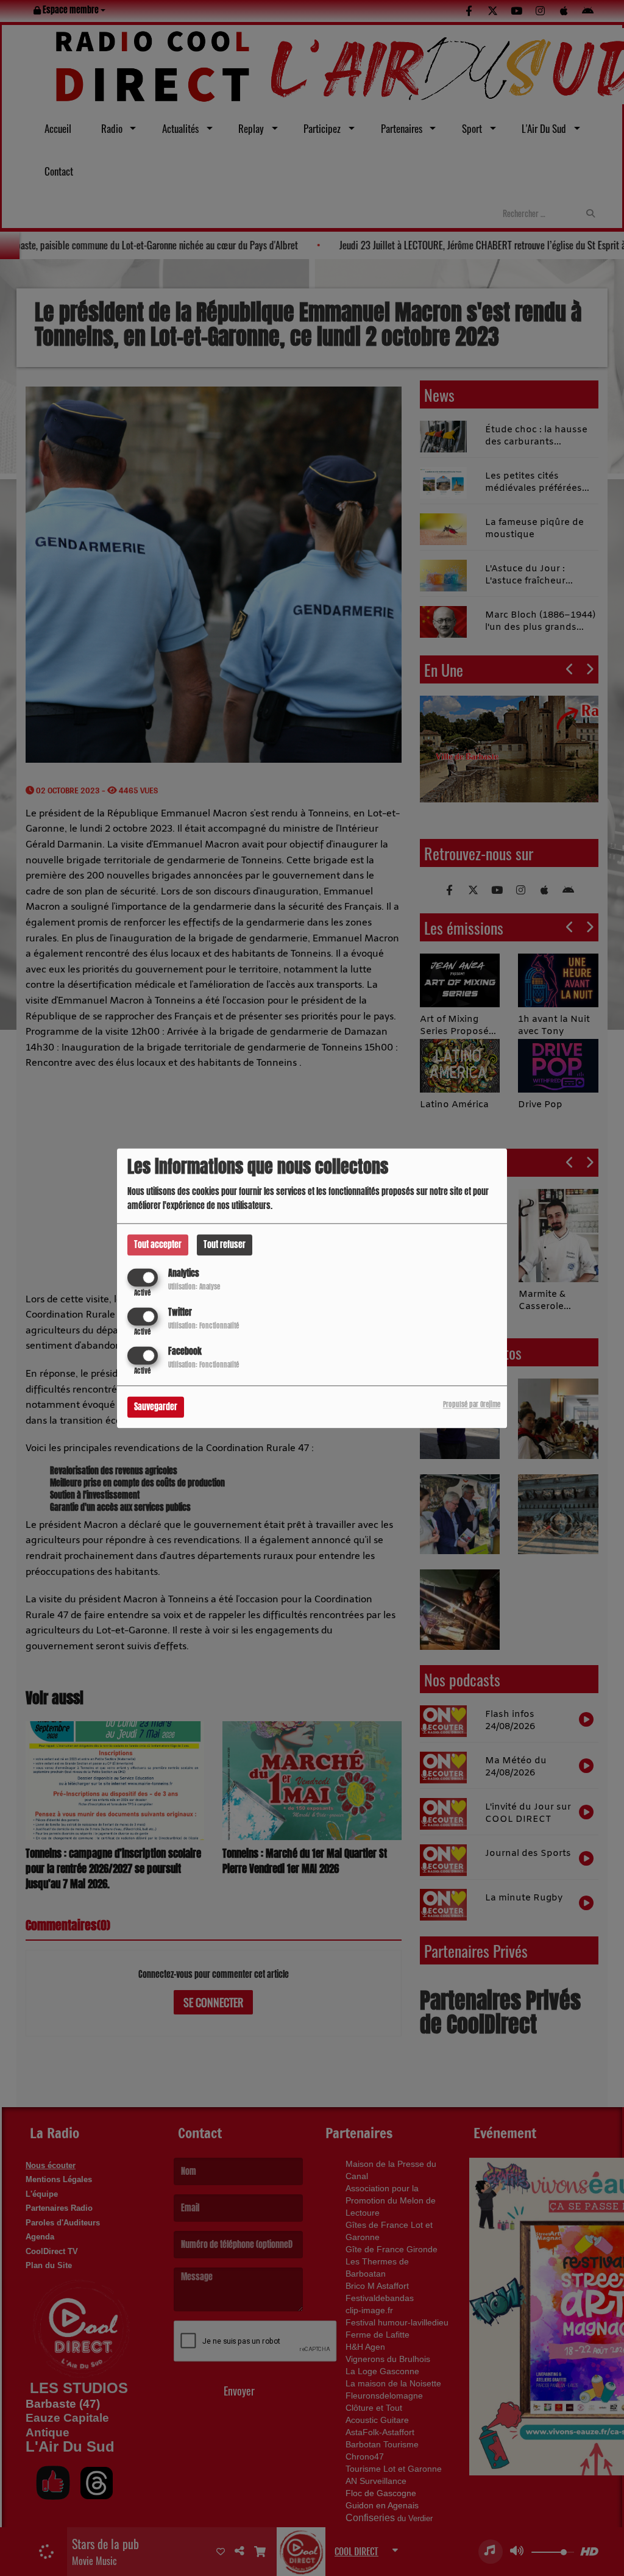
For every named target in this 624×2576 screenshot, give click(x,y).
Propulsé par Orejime (472, 1404)
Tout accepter (158, 1245)
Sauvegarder (156, 1407)
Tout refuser (225, 1245)
